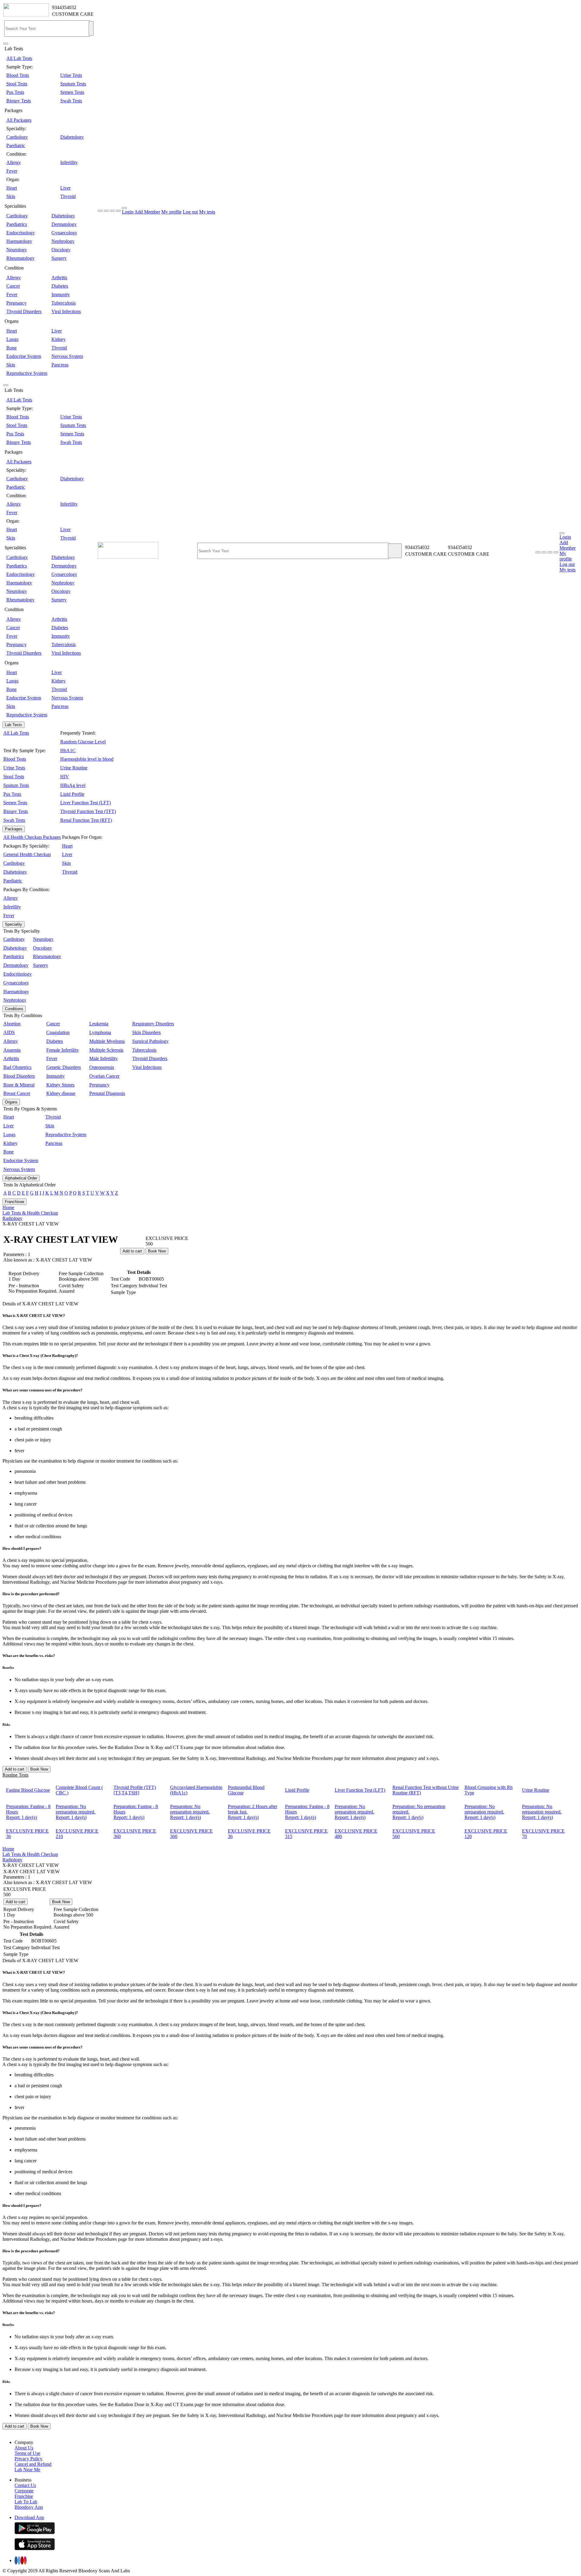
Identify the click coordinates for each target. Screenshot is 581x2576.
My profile (171, 212)
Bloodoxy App (29, 2507)
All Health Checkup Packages (32, 837)
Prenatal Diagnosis (107, 1093)
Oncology (61, 250)
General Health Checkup (27, 854)
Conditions (14, 1009)
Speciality (13, 924)
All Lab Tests (19, 58)
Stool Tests (17, 84)
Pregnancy (16, 303)
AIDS (9, 1032)
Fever (12, 171)
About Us (24, 2448)
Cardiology (17, 137)
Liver (65, 188)
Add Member (147, 212)
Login (128, 212)
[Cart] (556, 552)
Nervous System (67, 356)
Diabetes (60, 286)
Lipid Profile (72, 794)
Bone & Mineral (19, 1085)
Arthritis (59, 278)
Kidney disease (61, 1093)
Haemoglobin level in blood (87, 759)
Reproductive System (27, 373)
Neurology (17, 250)
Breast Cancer (17, 1093)
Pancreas (60, 365)
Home (8, 1207)
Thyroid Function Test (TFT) (88, 811)
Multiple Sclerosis (106, 1050)
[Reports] (544, 552)
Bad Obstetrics (17, 1067)
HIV (65, 777)
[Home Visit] (550, 552)
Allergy (14, 162)
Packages (14, 829)
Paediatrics (17, 224)
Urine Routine (74, 768)
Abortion (12, 1024)
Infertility (69, 162)
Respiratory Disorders (153, 1024)
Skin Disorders (146, 1032)
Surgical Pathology (150, 1041)
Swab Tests (71, 101)
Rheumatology (20, 258)
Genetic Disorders (64, 1067)
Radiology (12, 1218)
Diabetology (72, 137)
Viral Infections (66, 311)
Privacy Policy (28, 2459)
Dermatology (64, 224)
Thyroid (68, 196)
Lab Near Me (27, 2470)
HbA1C (68, 751)
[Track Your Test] (538, 552)
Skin (11, 196)
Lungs (12, 339)
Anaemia (12, 1050)
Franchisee (15, 1202)
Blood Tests (18, 75)
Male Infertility (103, 1058)
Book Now (157, 1251)
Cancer (13, 286)
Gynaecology (64, 233)
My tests (207, 212)
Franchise (24, 2496)
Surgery (59, 258)
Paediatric (16, 145)
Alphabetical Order (21, 1178)
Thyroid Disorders (24, 311)
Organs (11, 1102)
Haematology (19, 241)
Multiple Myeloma (107, 1041)
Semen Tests (72, 92)
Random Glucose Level (83, 742)
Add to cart (132, 1251)
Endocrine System (24, 356)
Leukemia (99, 1024)
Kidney (59, 339)
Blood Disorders (19, 1076)
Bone (11, 348)
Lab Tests (13, 725)
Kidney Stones (60, 1085)
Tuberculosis (64, 303)
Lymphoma (100, 1032)
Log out (190, 212)
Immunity (61, 294)
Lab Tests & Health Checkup (30, 1213)
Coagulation (58, 1032)
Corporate (24, 2491)
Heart (12, 188)
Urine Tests (71, 75)
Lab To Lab (26, 2502)
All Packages (19, 120)
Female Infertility (63, 1050)
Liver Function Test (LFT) (85, 803)
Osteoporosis (102, 1067)
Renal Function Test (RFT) (86, 820)
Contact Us (25, 2485)
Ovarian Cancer (104, 1076)
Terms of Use (27, 2453)
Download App (29, 2517)
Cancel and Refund (33, 2464)
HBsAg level (73, 785)
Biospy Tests (19, 101)
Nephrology (63, 241)
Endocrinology (21, 233)
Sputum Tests (73, 84)
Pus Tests (15, 92)
